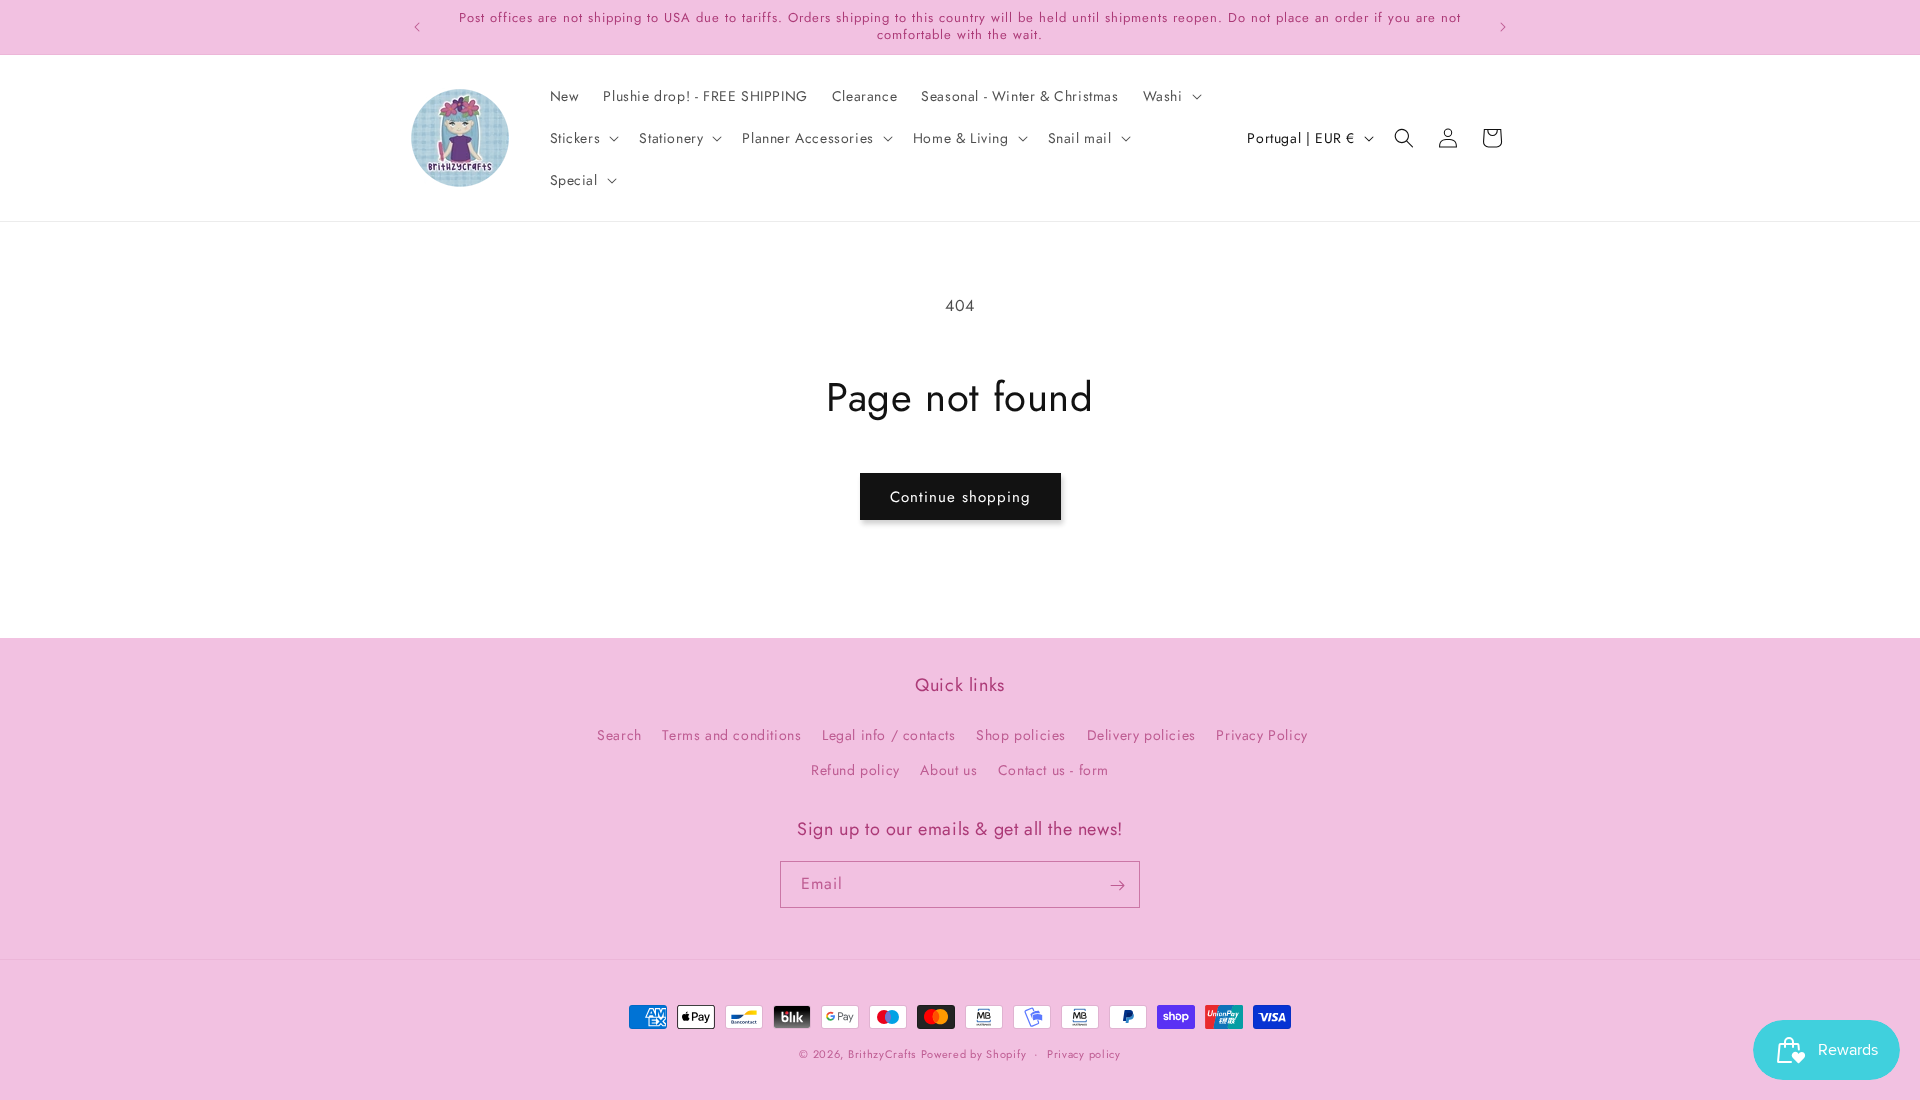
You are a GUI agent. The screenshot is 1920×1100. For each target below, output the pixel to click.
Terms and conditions (731, 735)
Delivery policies (1141, 735)
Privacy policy (1084, 1053)
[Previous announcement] (417, 27)
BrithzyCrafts (882, 1054)
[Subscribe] (1117, 885)
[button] (1170, 96)
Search (619, 735)
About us (948, 770)
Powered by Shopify (974, 1054)
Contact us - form (1053, 770)
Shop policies (1021, 735)
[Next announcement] (1503, 27)
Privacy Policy (1261, 735)
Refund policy (855, 770)
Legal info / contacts (889, 735)
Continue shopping (960, 497)
